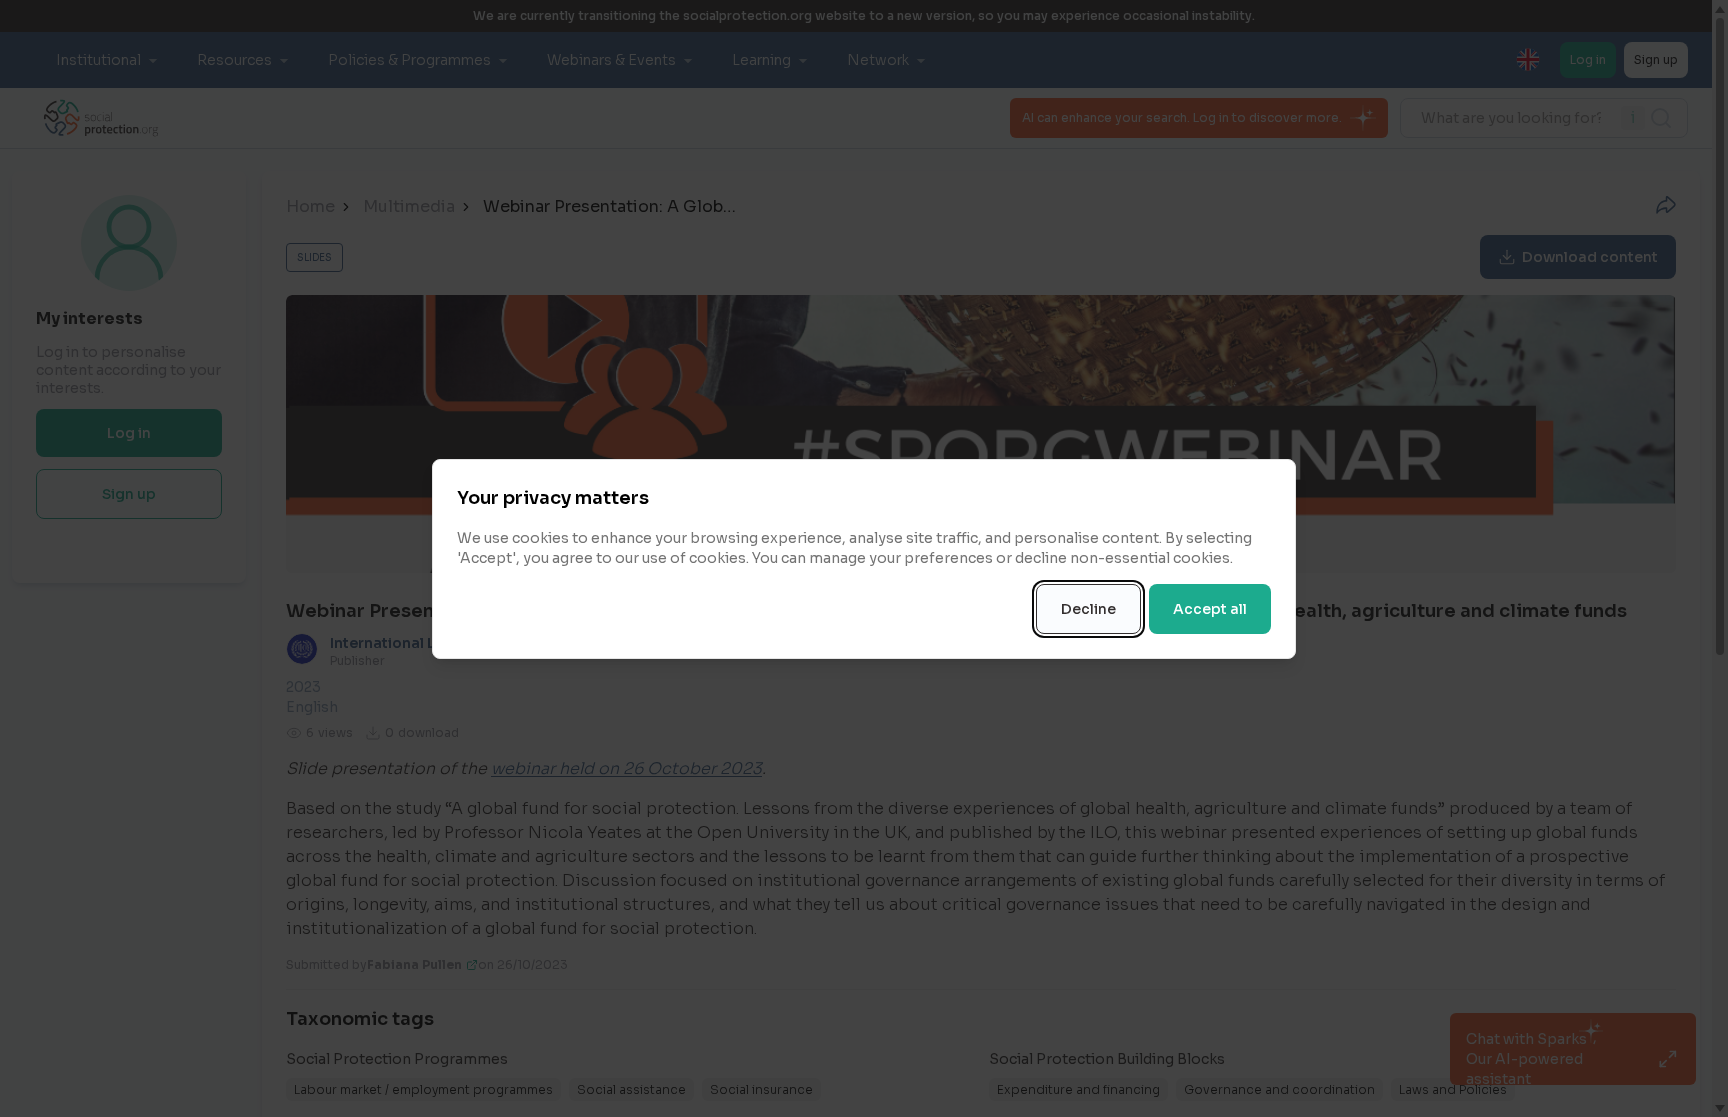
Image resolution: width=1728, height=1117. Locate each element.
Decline (1088, 609)
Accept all (1210, 609)
